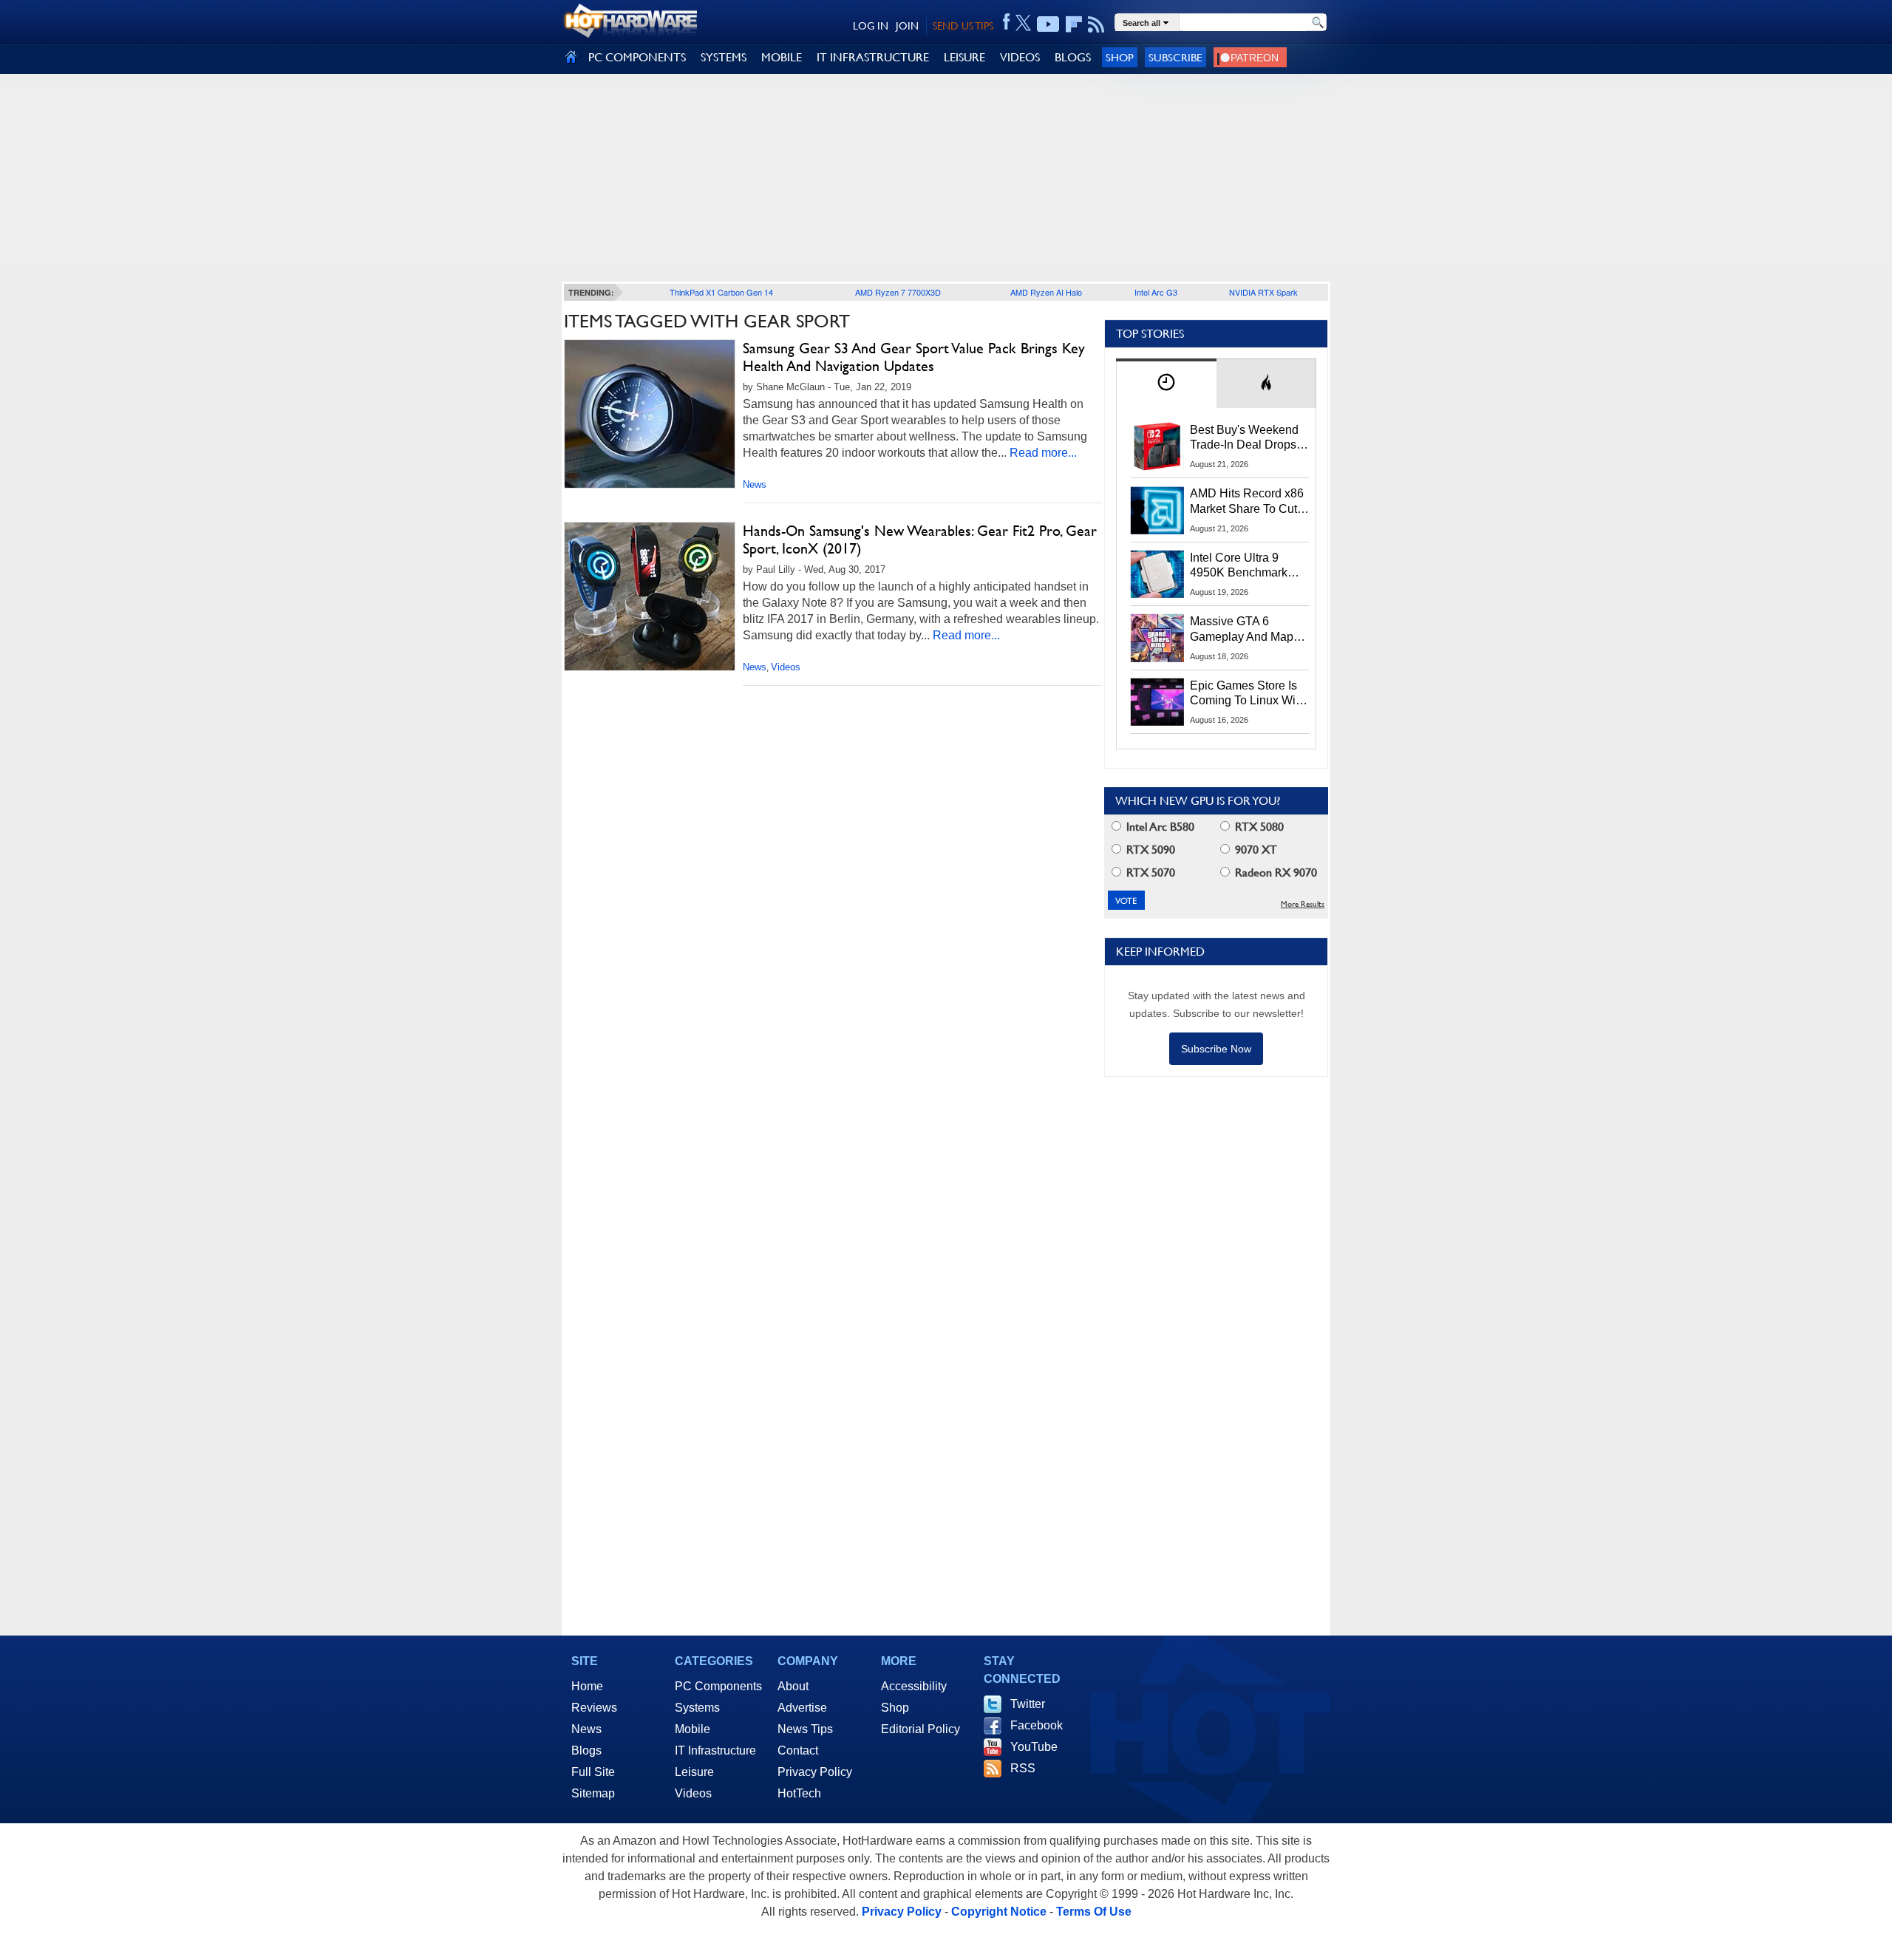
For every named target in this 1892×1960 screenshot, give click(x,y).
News (755, 484)
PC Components (718, 1686)
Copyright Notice (999, 1912)
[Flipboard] (1074, 24)
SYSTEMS (724, 57)
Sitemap (593, 1793)
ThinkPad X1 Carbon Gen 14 (721, 292)
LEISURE (964, 57)
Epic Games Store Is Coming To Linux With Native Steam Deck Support (1248, 694)
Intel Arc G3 (1156, 292)
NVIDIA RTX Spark (1263, 292)
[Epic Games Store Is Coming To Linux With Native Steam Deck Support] (1157, 702)
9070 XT (1255, 850)
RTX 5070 (1149, 872)
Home (587, 1686)
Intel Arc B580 (1159, 827)
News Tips (805, 1729)
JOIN (907, 26)
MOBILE (782, 57)
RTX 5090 (1149, 850)
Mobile (693, 1729)
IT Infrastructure (715, 1750)
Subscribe (1175, 57)
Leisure (694, 1772)
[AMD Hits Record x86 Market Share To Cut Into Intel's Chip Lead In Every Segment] (1157, 510)
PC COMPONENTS (637, 57)
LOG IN (871, 26)
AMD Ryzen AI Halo (1046, 292)
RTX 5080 (1258, 827)
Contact (798, 1750)
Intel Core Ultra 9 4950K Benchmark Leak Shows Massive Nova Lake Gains (1246, 566)
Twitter (1028, 1704)
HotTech (799, 1793)
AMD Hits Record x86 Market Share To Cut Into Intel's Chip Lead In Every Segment (1247, 502)
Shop (1120, 57)
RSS (1023, 1768)
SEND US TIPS (963, 26)
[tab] (1166, 383)
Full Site (593, 1772)
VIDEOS (1020, 57)
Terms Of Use (1094, 1912)
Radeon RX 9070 (1275, 872)
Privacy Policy (815, 1772)
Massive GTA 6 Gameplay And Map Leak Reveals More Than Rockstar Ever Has (1242, 630)
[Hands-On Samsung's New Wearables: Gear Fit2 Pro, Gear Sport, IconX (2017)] (650, 596)
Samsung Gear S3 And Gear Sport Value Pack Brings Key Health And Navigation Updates (914, 357)
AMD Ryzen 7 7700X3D (898, 292)
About (793, 1686)
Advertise (802, 1708)
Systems (697, 1708)
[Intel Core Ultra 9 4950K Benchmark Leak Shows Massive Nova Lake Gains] (1157, 574)
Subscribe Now (1216, 1049)
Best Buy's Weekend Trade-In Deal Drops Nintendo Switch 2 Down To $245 (1244, 438)
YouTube (1034, 1747)
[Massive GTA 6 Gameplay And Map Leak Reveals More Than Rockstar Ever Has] (1157, 638)
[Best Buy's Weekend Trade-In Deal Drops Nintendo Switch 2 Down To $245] (1157, 446)
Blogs (586, 1750)
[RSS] (1096, 24)
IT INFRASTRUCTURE (873, 57)
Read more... (1043, 453)
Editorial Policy (921, 1729)
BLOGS (1073, 57)
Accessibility (914, 1686)
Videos (786, 667)
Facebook (1037, 1725)
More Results (1303, 904)
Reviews (594, 1708)
